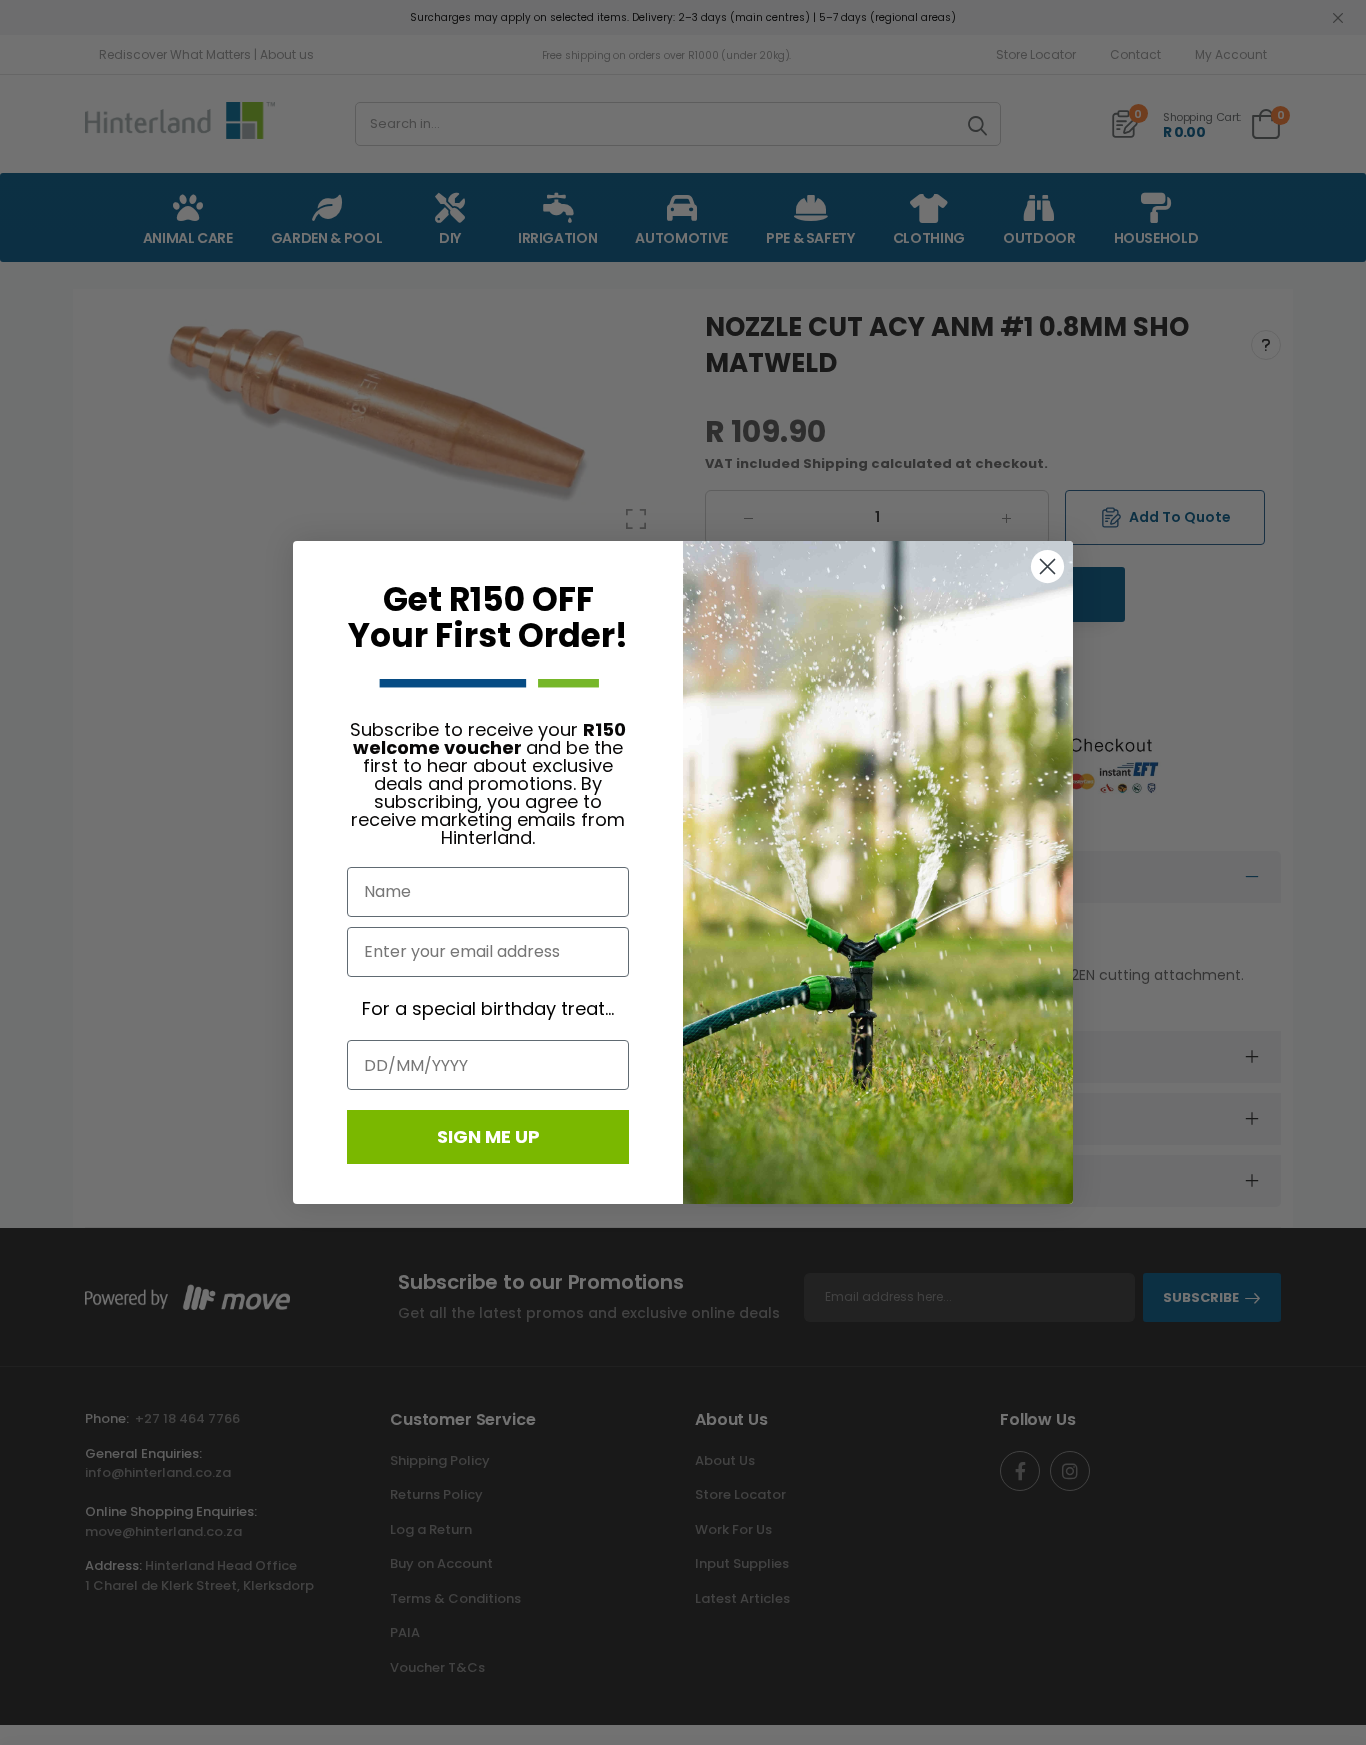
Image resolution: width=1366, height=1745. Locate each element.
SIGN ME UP (488, 1136)
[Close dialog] (1047, 566)
